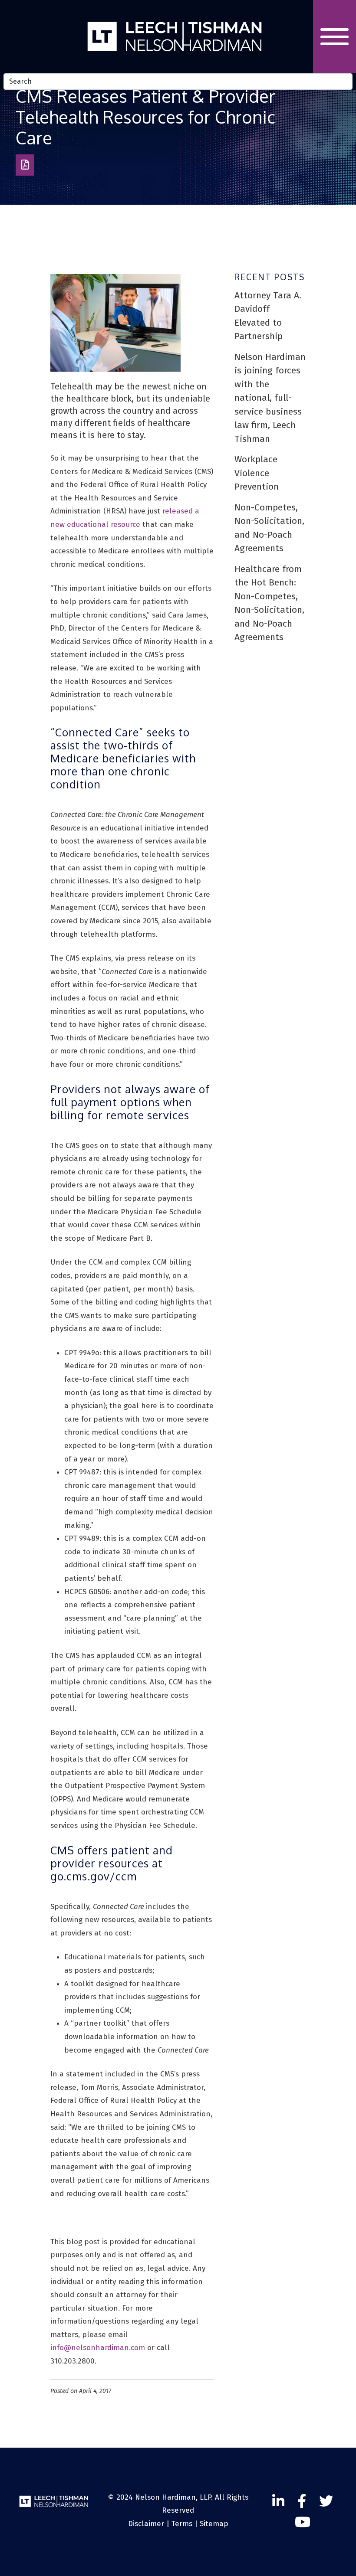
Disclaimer (146, 2524)
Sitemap (214, 2524)
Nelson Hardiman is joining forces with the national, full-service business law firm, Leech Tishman (270, 398)
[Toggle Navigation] (335, 37)
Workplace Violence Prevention (257, 473)
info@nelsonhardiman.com (98, 2348)
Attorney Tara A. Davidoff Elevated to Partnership (268, 316)
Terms (182, 2524)
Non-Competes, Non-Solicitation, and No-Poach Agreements (269, 528)
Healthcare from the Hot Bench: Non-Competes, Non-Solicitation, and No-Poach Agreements (269, 603)
